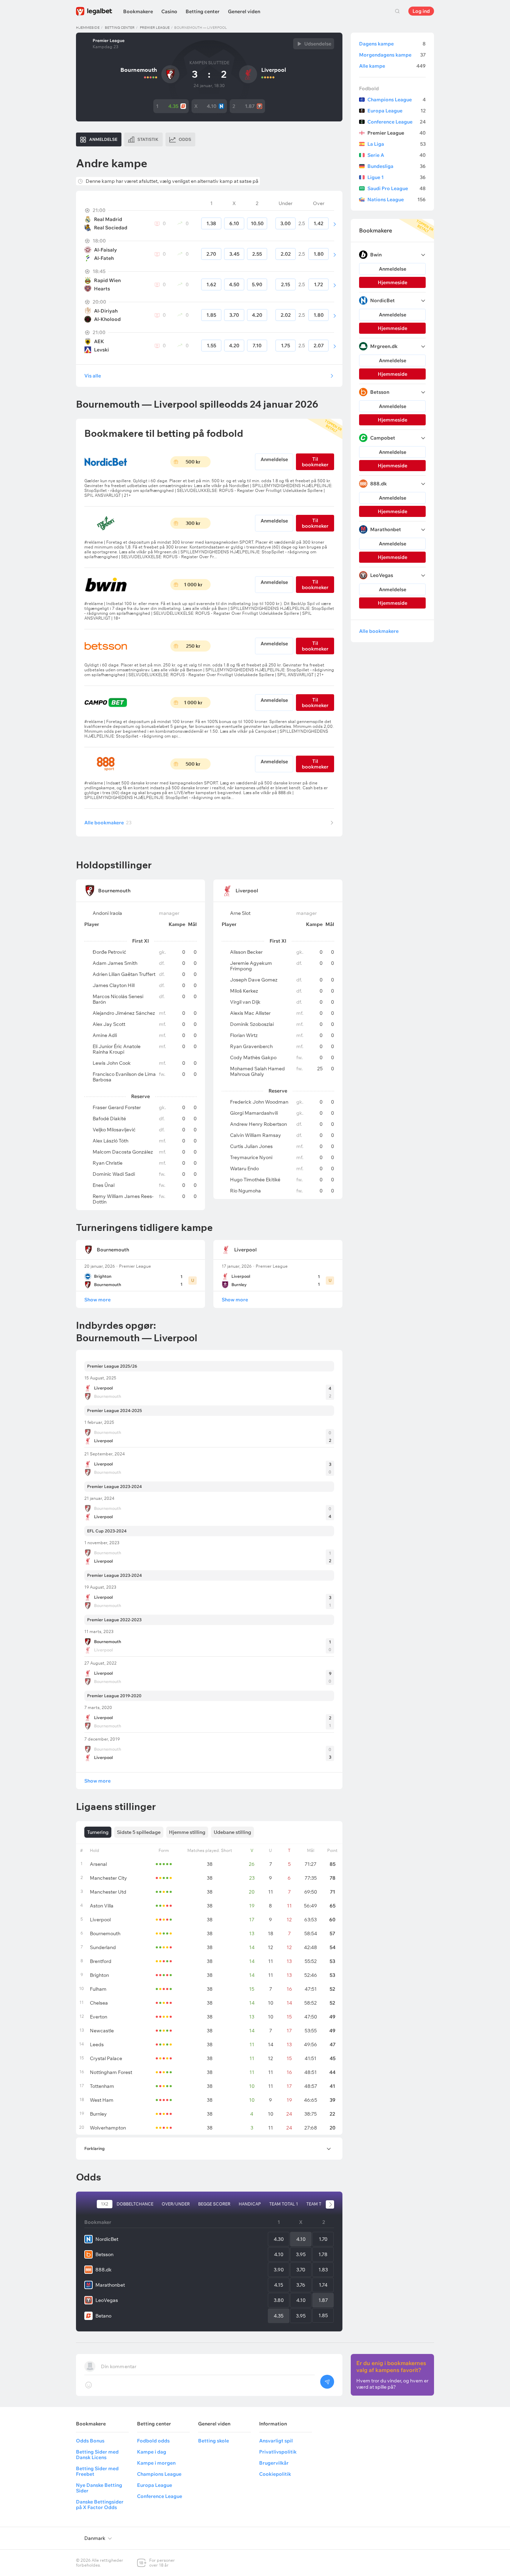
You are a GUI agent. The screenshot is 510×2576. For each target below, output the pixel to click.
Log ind (421, 11)
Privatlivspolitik (278, 2452)
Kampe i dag (152, 2452)
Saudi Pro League (397, 188)
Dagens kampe (392, 44)
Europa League (397, 111)
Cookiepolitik (275, 2474)
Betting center (203, 11)
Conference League (397, 122)
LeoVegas (107, 2300)
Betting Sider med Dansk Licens (97, 2455)
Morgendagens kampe (392, 55)
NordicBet (107, 2239)
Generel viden (244, 11)
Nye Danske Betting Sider (99, 2488)
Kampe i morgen (156, 2463)
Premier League (155, 28)
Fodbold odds (153, 2441)
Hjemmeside (88, 28)
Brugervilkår (274, 2463)
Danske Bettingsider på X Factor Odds (100, 2505)
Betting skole (214, 2441)
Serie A (397, 155)
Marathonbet (110, 2285)
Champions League (397, 100)
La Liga (397, 144)
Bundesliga (397, 166)
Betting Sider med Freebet (97, 2471)
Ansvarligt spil (276, 2441)
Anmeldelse (274, 459)
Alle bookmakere (108, 823)
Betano (103, 2316)
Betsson (104, 2254)
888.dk (104, 2270)
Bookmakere (138, 11)
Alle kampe (392, 66)
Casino (169, 11)
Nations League (397, 199)
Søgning (397, 11)
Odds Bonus (90, 2441)
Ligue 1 (397, 177)
